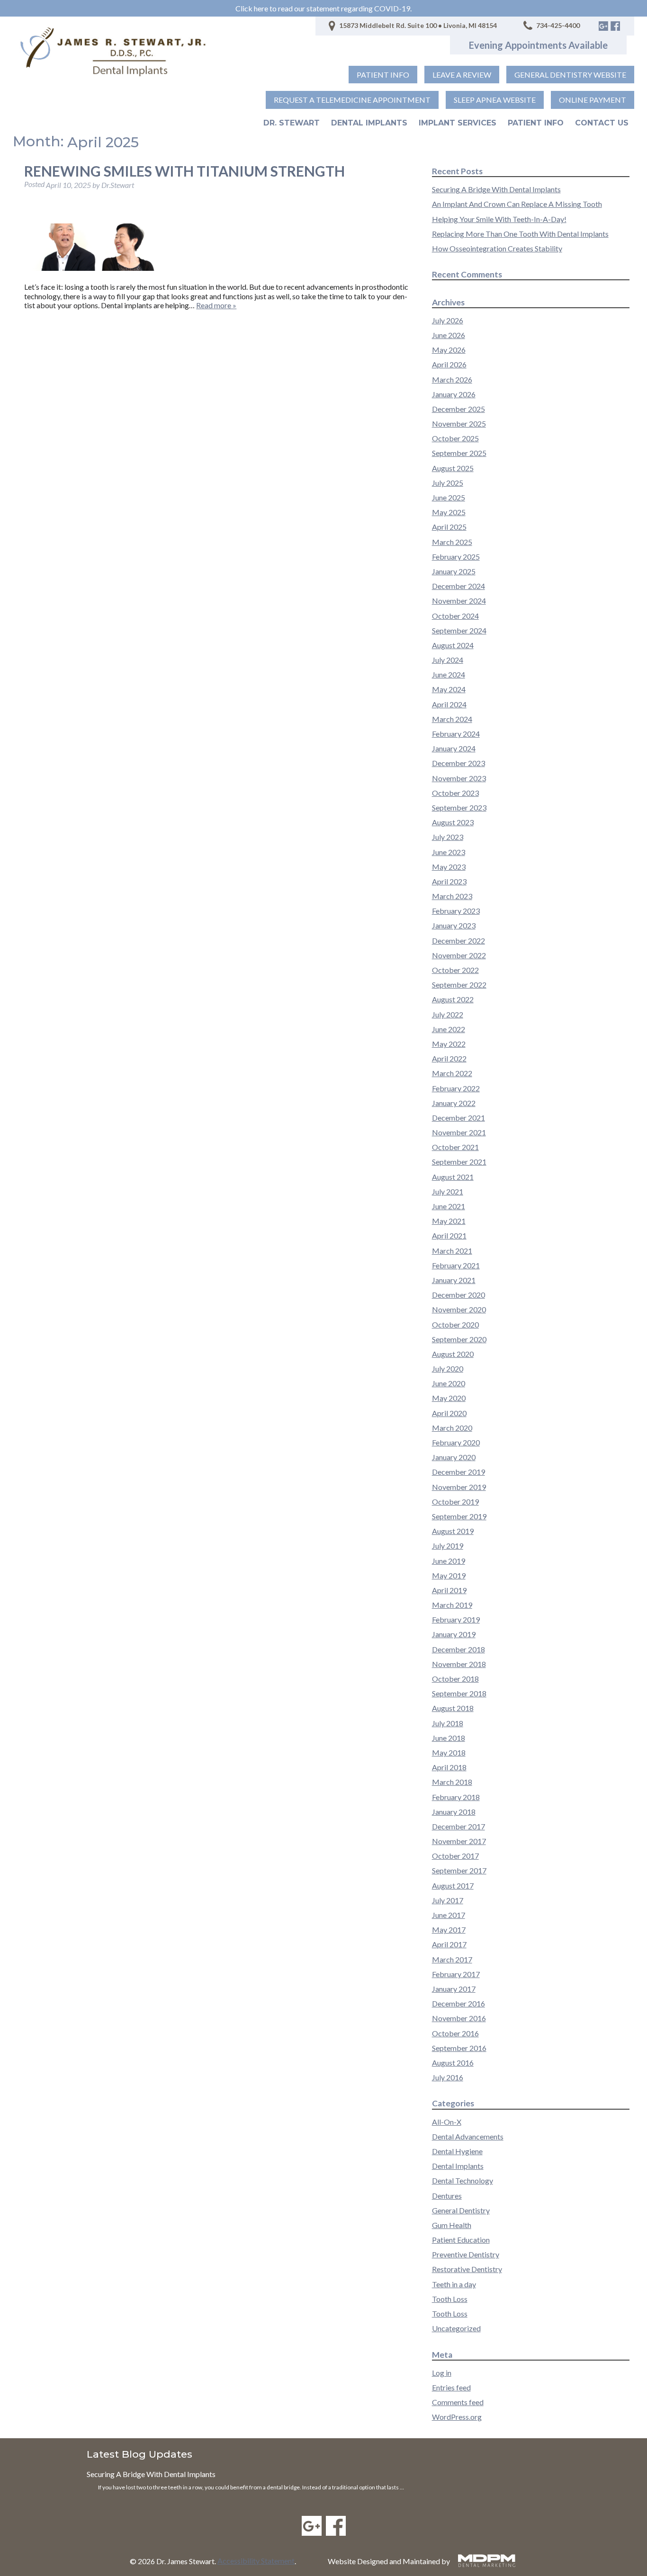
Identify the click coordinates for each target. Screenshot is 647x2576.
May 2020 (449, 1398)
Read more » (216, 305)
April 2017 (449, 1944)
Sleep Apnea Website (495, 100)
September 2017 (459, 1870)
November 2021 (459, 1132)
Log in (442, 2373)
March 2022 (452, 1073)
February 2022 (456, 1088)
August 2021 (453, 1177)
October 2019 (455, 1502)
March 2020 (452, 1428)
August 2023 (453, 822)
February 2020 (456, 1442)
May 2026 (449, 350)
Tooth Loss (450, 2299)
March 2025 (452, 542)
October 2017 (455, 1856)
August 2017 (453, 1885)
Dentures (447, 2196)
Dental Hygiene (457, 2151)
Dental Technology (463, 2180)
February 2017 (456, 1974)
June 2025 (449, 497)
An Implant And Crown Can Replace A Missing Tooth (517, 204)
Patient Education (461, 2240)
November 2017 (459, 1841)
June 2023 (449, 852)
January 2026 (454, 394)
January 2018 (454, 1812)
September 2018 (459, 1693)
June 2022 (449, 1029)
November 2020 (459, 1309)
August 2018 (453, 1708)
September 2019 (459, 1516)
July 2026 (448, 320)
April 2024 (449, 704)
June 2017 (449, 1915)
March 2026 (452, 379)
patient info (383, 75)
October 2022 (455, 970)
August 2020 (453, 1354)
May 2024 (449, 689)
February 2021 (456, 1265)
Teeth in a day (454, 2284)
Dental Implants (369, 123)
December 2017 (458, 1826)
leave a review (462, 75)
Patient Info (536, 123)
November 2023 (459, 778)
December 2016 (458, 2003)
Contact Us (602, 123)
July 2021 (448, 1191)
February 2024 (456, 734)
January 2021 (454, 1280)
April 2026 (449, 364)
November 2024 (459, 601)
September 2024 (459, 630)
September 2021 (459, 1162)
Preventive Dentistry (466, 2254)
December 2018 (458, 1649)
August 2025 (453, 468)
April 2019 (449, 1590)
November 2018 (459, 1664)
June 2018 (449, 1738)
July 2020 (448, 1368)
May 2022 (449, 1044)
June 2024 (449, 674)
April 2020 (449, 1413)
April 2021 (449, 1235)
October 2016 (455, 2033)
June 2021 (449, 1206)
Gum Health (452, 2225)
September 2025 (459, 453)
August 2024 (453, 645)
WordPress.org (457, 2417)
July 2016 (448, 2077)
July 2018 (448, 1723)
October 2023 (455, 793)
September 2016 (459, 2048)
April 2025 (449, 527)
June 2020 (449, 1383)
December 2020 (458, 1295)
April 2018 (449, 1767)
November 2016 (459, 2018)
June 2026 (449, 335)
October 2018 (455, 1679)
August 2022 (453, 999)
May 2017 (449, 1930)
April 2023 (449, 881)
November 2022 (459, 955)
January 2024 (454, 748)
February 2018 (456, 1797)
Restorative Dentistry (467, 2269)
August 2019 (453, 1531)
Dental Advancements (468, 2136)
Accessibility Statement (256, 2561)
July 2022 (448, 1014)
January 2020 (454, 1457)
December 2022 (458, 940)
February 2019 (456, 1619)
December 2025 (458, 409)
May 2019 (449, 1575)
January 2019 (454, 1634)
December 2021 (458, 1118)
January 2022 (454, 1103)
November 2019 (459, 1487)
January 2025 (454, 571)
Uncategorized (456, 2328)
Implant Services (458, 123)
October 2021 (455, 1147)
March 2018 (452, 1782)
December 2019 (458, 1472)
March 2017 (452, 1959)
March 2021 (452, 1251)
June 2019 (449, 1561)
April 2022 (449, 1058)
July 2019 (448, 1546)
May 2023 (449, 867)
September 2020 (459, 1339)
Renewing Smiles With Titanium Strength (184, 171)
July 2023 (448, 837)
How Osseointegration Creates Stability (497, 248)
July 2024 (448, 660)
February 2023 (456, 911)
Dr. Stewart (292, 123)
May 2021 (449, 1221)
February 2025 (456, 557)
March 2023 (452, 896)
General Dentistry (461, 2210)
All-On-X (447, 2122)
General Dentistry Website (570, 75)
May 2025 (449, 512)
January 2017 (454, 1989)
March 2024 (452, 719)
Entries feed (451, 2387)
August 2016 (453, 2063)
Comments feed (458, 2402)
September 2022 (459, 985)
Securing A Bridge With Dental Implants (496, 189)
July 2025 (448, 483)
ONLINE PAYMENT (593, 100)
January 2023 (454, 925)
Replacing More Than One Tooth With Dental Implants (520, 234)
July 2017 (448, 1900)
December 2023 (458, 763)
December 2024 (458, 586)
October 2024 (455, 616)
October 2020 (455, 1324)
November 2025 (459, 423)
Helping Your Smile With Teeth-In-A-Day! (499, 219)
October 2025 (455, 438)
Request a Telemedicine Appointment (352, 100)
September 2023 (459, 807)
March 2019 (452, 1605)
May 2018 (449, 1752)
